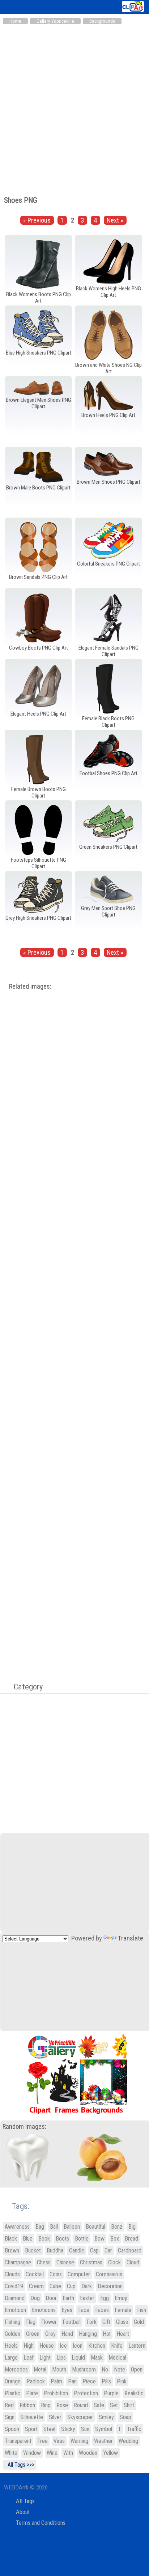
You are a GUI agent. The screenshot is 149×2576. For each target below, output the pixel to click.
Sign (10, 2417)
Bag (40, 2227)
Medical (117, 2358)
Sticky (68, 2429)
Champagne (18, 2262)
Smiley (106, 2417)
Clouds (12, 2274)
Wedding (128, 2441)
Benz (117, 2227)
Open (137, 2370)
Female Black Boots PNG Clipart (108, 722)
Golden (12, 2334)
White (11, 2453)
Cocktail (35, 2274)
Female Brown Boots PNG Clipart (39, 792)
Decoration (110, 2286)
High (29, 2346)
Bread (131, 2239)
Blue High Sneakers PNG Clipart (39, 353)
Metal (40, 2370)
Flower (49, 2322)
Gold (139, 2322)
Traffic (134, 2429)
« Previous (37, 220)
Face (84, 2310)
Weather (103, 2441)
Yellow (110, 2453)
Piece (89, 2381)
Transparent (18, 2441)
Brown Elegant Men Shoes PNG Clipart (39, 403)
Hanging (88, 2334)
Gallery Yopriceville (55, 21)
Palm (56, 2381)
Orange (13, 2381)
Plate (32, 2393)
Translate (131, 1938)
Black (11, 2239)
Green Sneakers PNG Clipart (108, 847)
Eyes (67, 2310)
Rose (62, 2405)
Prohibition (56, 2393)
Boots (62, 2239)
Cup (71, 2286)
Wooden (88, 2453)
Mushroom (84, 2370)
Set (114, 2405)
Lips (61, 2358)
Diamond (15, 2298)
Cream (36, 2286)
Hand (67, 2334)
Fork (91, 2322)
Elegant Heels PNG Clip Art (38, 714)
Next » (115, 220)
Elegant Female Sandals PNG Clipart (108, 651)
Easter (87, 2298)
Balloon (72, 2227)
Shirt (129, 2405)
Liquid (78, 2358)
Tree (42, 2441)
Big (132, 2227)
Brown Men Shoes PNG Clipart (108, 482)
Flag (31, 2322)
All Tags (25, 2501)
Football (72, 2322)
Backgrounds (102, 21)
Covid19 (14, 2286)
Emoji (121, 2298)
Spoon (12, 2429)
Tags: (16, 2206)
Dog (35, 2298)
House (47, 2346)
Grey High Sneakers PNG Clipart (38, 918)
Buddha (55, 2250)
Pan (72, 2381)
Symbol (104, 2429)
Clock (114, 2262)
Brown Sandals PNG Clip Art (38, 577)
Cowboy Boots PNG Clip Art (39, 648)
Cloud (133, 2262)
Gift (106, 2322)
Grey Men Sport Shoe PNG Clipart (108, 911)
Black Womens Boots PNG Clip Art (39, 298)
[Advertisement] (74, 106)
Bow (99, 2239)
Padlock (36, 2381)
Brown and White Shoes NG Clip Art (108, 368)
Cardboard (130, 2250)
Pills (106, 2381)
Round (81, 2405)
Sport (31, 2429)
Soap (125, 2417)
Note (120, 2370)
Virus (59, 2441)
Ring (46, 2405)
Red (9, 2405)
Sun (85, 2429)
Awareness (17, 2227)
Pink (122, 2381)
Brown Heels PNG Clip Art (108, 415)
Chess (44, 2262)
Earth (68, 2298)
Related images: (30, 986)
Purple (111, 2393)
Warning (79, 2441)
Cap (94, 2250)
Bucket (33, 2250)
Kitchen (97, 2346)
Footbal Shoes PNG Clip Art (108, 773)
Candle (77, 2250)
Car (108, 2250)
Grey (50, 2334)
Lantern (137, 2346)
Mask (97, 2358)
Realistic (134, 2393)
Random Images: (24, 2127)
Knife (117, 2346)
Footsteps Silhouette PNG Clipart (39, 863)
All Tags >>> (20, 2465)
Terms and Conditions (41, 2523)
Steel (49, 2429)
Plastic (12, 2393)
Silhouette (32, 2417)
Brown (12, 2250)
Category (25, 1687)
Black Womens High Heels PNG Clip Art (108, 292)
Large (11, 2358)
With (68, 2453)
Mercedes (16, 2370)
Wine (52, 2453)
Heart (123, 2334)
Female (123, 2310)
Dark (87, 2286)
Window (32, 2453)
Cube (55, 2286)
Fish (142, 2310)
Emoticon (15, 2310)
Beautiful (95, 2227)
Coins (56, 2274)
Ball (54, 2227)
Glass (122, 2322)
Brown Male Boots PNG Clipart (38, 488)
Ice (63, 2346)
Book (44, 2239)
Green (33, 2334)
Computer (79, 2274)
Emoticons (44, 2310)
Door (51, 2298)
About (23, 2512)
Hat (107, 2334)
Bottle (82, 2239)
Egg (105, 2298)
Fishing (12, 2322)
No (105, 2370)
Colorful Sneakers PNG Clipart (108, 564)
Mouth (59, 2370)
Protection (86, 2393)
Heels (11, 2346)
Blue (28, 2239)
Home (15, 21)
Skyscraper (80, 2417)
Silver (55, 2417)
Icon (78, 2346)
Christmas (91, 2262)
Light (45, 2358)
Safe (99, 2405)
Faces (102, 2310)
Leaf (29, 2358)
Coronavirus (109, 2274)
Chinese (65, 2262)
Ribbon (27, 2405)
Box (115, 2239)
